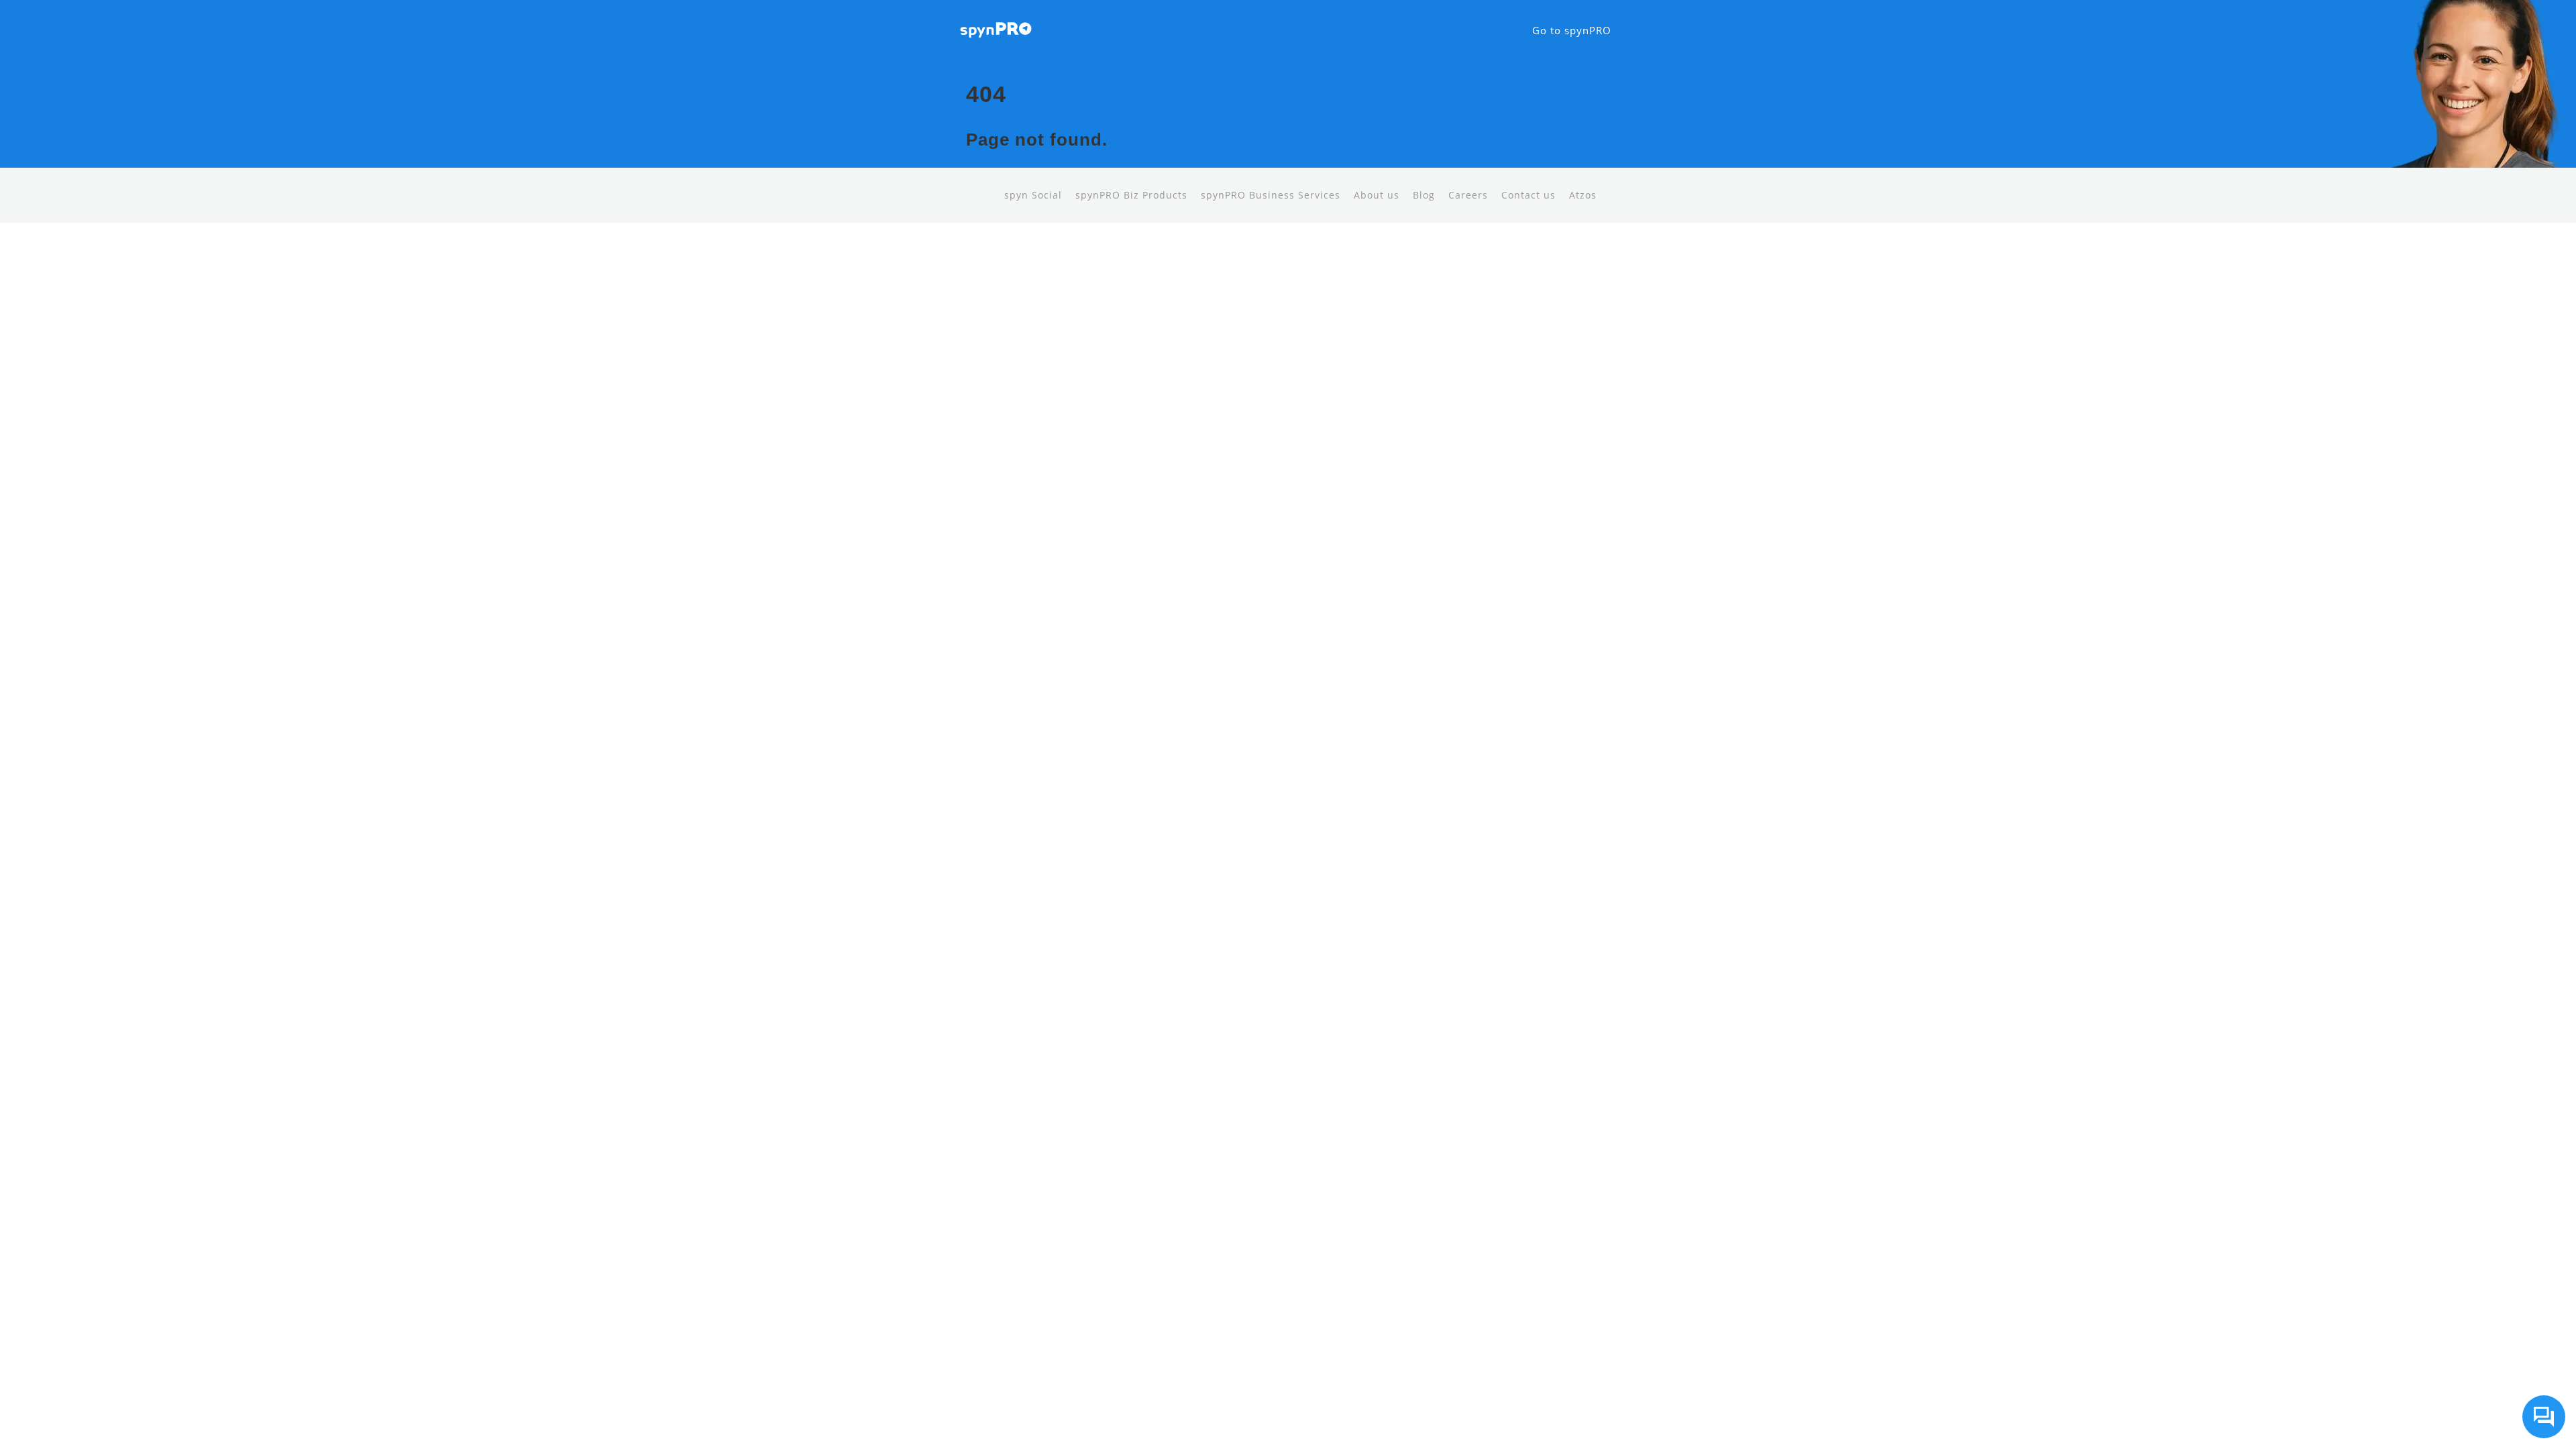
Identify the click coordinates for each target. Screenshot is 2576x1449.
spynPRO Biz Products (1131, 195)
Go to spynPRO (1572, 30)
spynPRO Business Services (1271, 195)
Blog (1424, 195)
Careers (1468, 195)
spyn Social (1033, 195)
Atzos (1583, 195)
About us (1377, 195)
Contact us (1528, 195)
